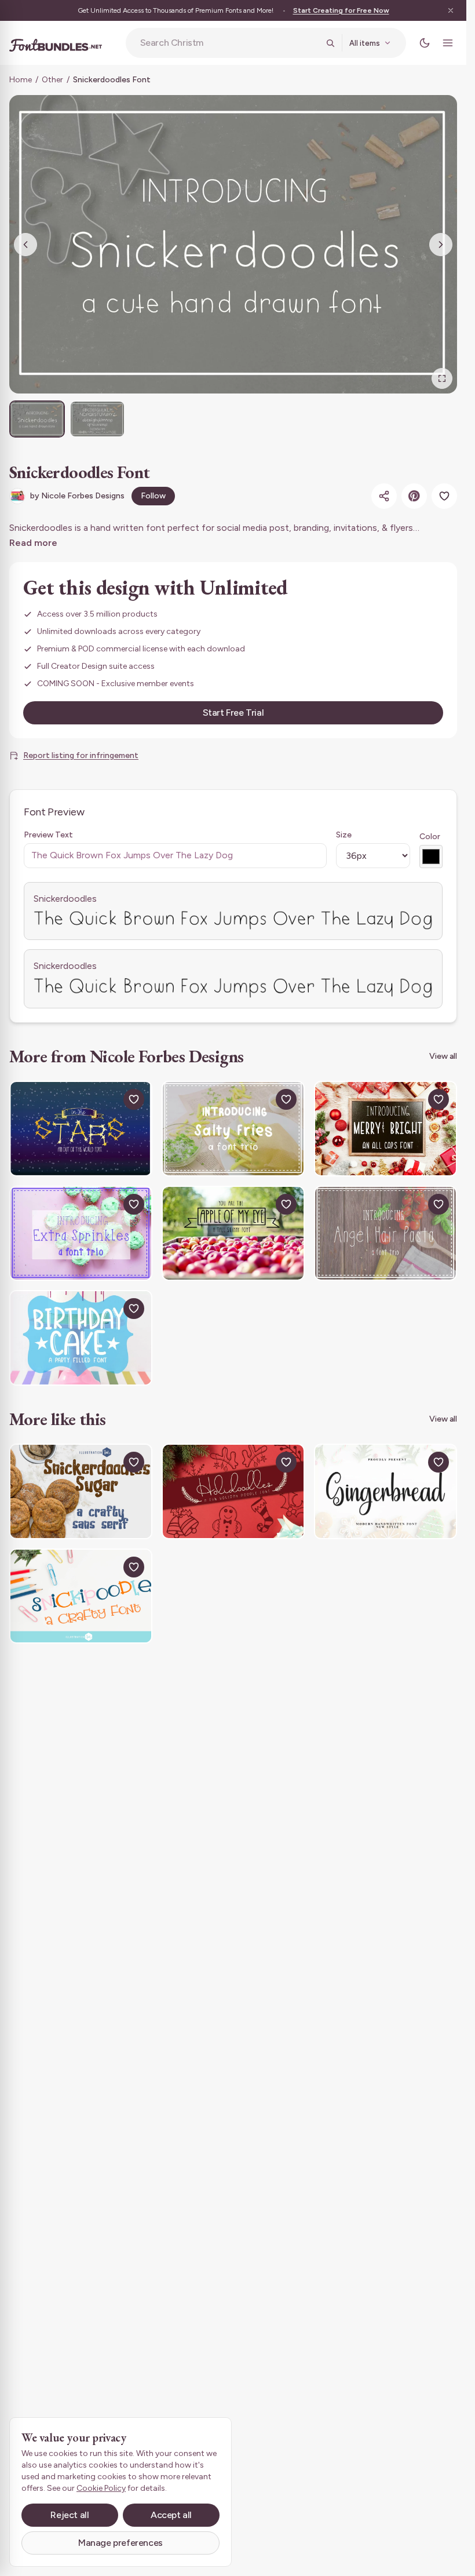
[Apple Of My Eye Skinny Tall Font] (233, 1234)
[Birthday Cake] (81, 1338)
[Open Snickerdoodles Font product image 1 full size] (233, 244)
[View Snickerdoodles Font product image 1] (37, 419)
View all (443, 1056)
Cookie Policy (101, 2488)
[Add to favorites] (444, 496)
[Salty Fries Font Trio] (233, 1129)
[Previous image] (25, 245)
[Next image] (441, 245)
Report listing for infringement (81, 755)
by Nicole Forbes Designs (77, 496)
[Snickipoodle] (81, 1596)
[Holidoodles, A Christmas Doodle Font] (233, 1491)
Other (52, 80)
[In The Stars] (81, 1129)
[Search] (330, 43)
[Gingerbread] (386, 1491)
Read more (33, 543)
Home (21, 80)
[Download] (107, 1099)
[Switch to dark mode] (425, 43)
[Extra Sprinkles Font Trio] (81, 1234)
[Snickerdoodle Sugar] (81, 1491)
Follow (153, 496)
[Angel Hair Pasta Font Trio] (386, 1234)
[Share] (384, 496)
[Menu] (448, 43)
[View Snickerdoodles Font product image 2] (97, 419)
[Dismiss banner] (451, 10)
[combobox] (229, 43)
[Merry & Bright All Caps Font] (386, 1129)
